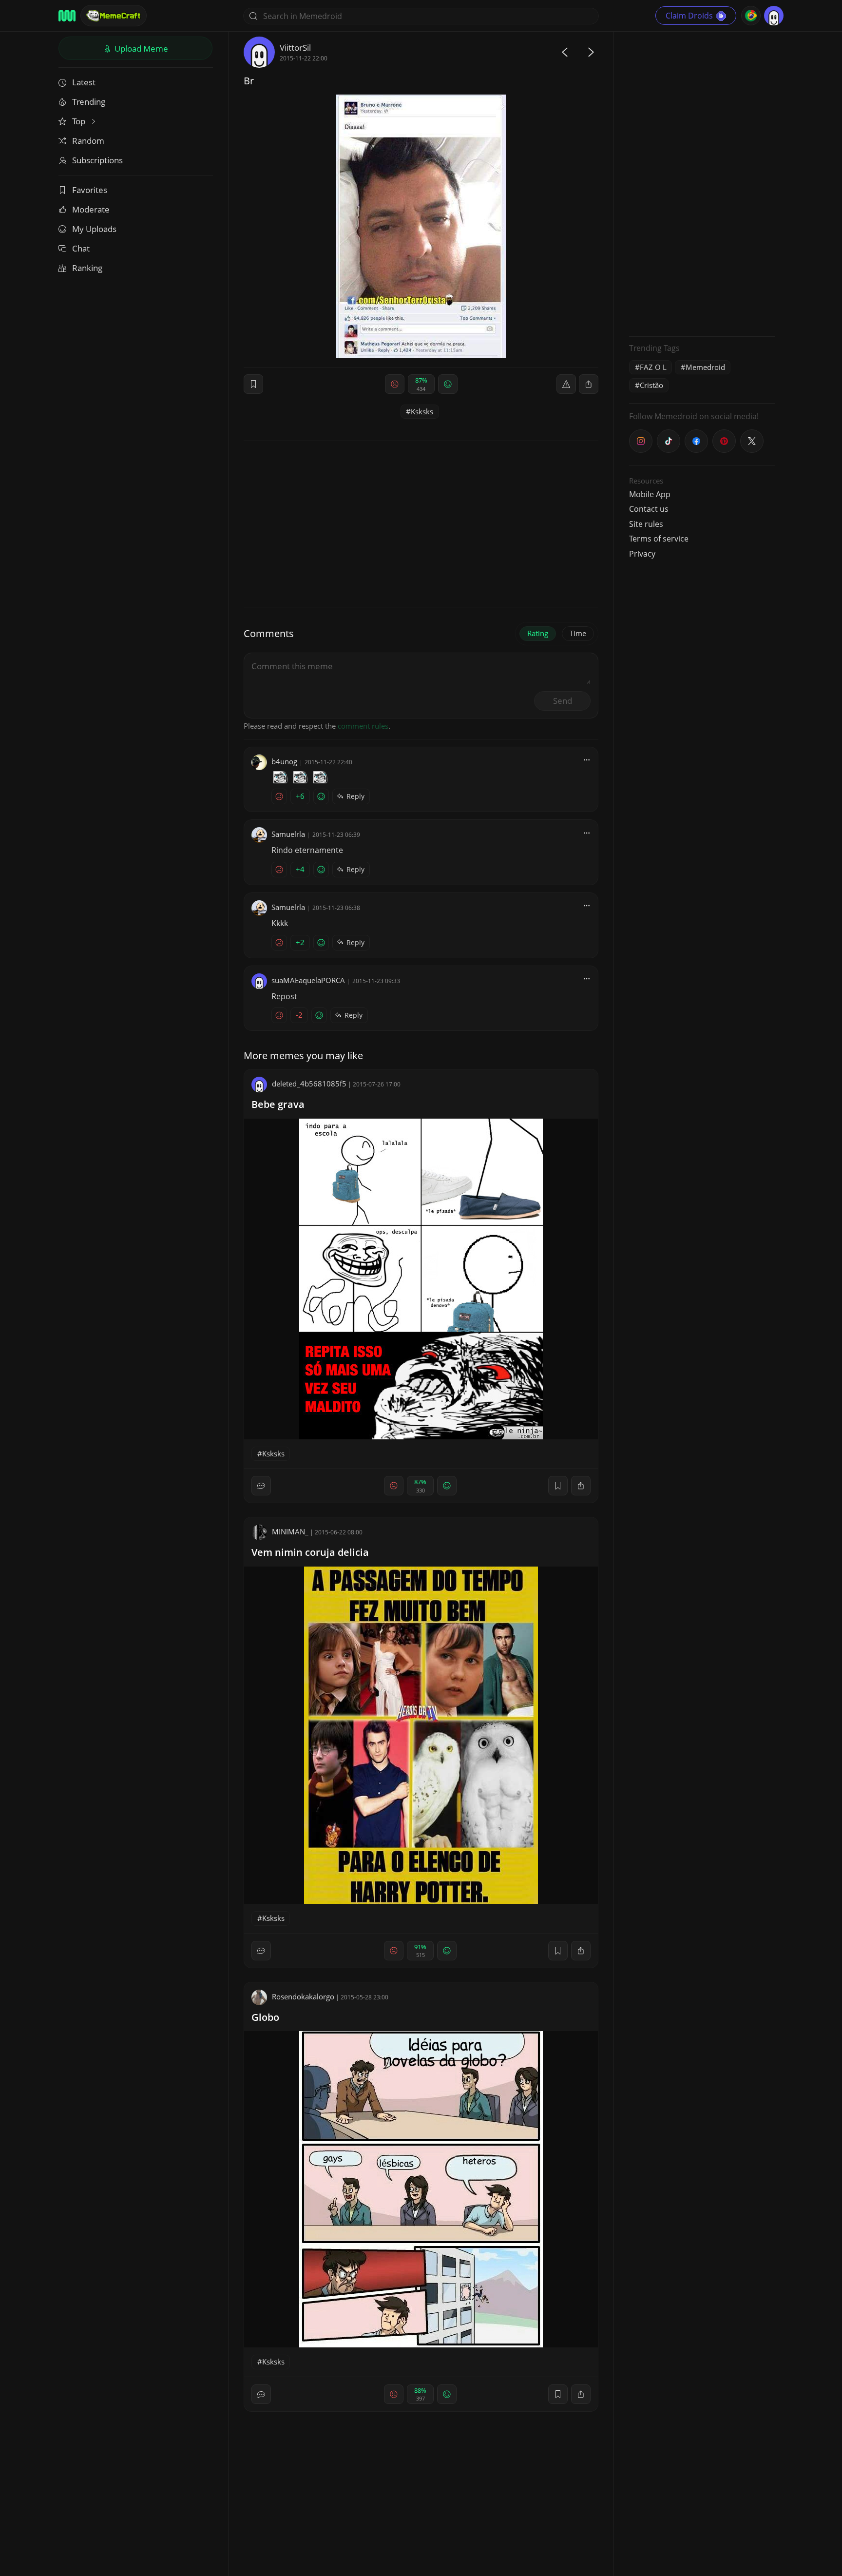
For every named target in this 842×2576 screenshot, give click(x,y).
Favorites (90, 190)
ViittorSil (295, 48)
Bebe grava (278, 1104)
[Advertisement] (702, 183)
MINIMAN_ (290, 1531)
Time (578, 633)
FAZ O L (653, 367)
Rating (538, 633)
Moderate (91, 209)
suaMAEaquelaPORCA (308, 980)
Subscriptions (97, 160)
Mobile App (650, 494)
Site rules (646, 524)
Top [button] (80, 121)
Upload (140, 48)
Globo (265, 2017)
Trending (89, 102)
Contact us (649, 509)
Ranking (87, 268)
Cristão (651, 385)
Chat (81, 248)
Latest (84, 82)
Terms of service (659, 539)
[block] (589, 384)
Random (88, 141)
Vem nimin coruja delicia (310, 1552)
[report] (566, 384)
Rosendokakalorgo (303, 1996)
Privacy (642, 554)
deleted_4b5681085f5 (309, 1084)
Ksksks (422, 411)
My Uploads (94, 229)
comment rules (363, 726)
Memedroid (705, 367)
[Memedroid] (67, 16)
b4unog (284, 761)
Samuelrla (288, 834)
